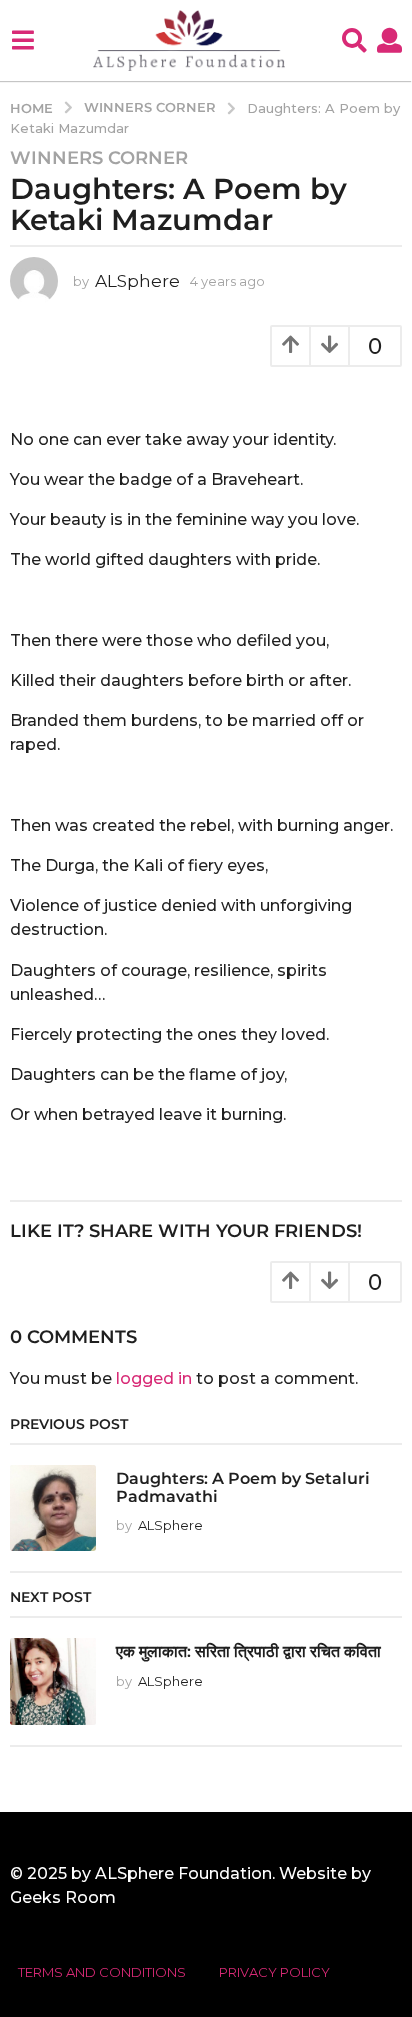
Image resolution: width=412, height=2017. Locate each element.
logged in (154, 1378)
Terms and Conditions (102, 1972)
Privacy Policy (274, 1972)
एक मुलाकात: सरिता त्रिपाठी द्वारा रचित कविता (248, 1651)
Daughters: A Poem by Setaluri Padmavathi (243, 1486)
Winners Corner (99, 158)
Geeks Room (63, 1897)
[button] (22, 40)
